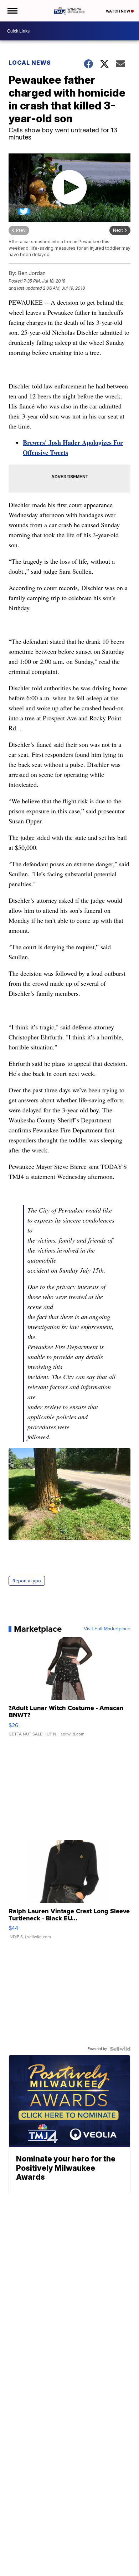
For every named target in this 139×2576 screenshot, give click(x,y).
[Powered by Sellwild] (120, 2049)
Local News (30, 63)
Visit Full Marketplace (107, 1629)
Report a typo (27, 1581)
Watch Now (118, 11)
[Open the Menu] (12, 11)
